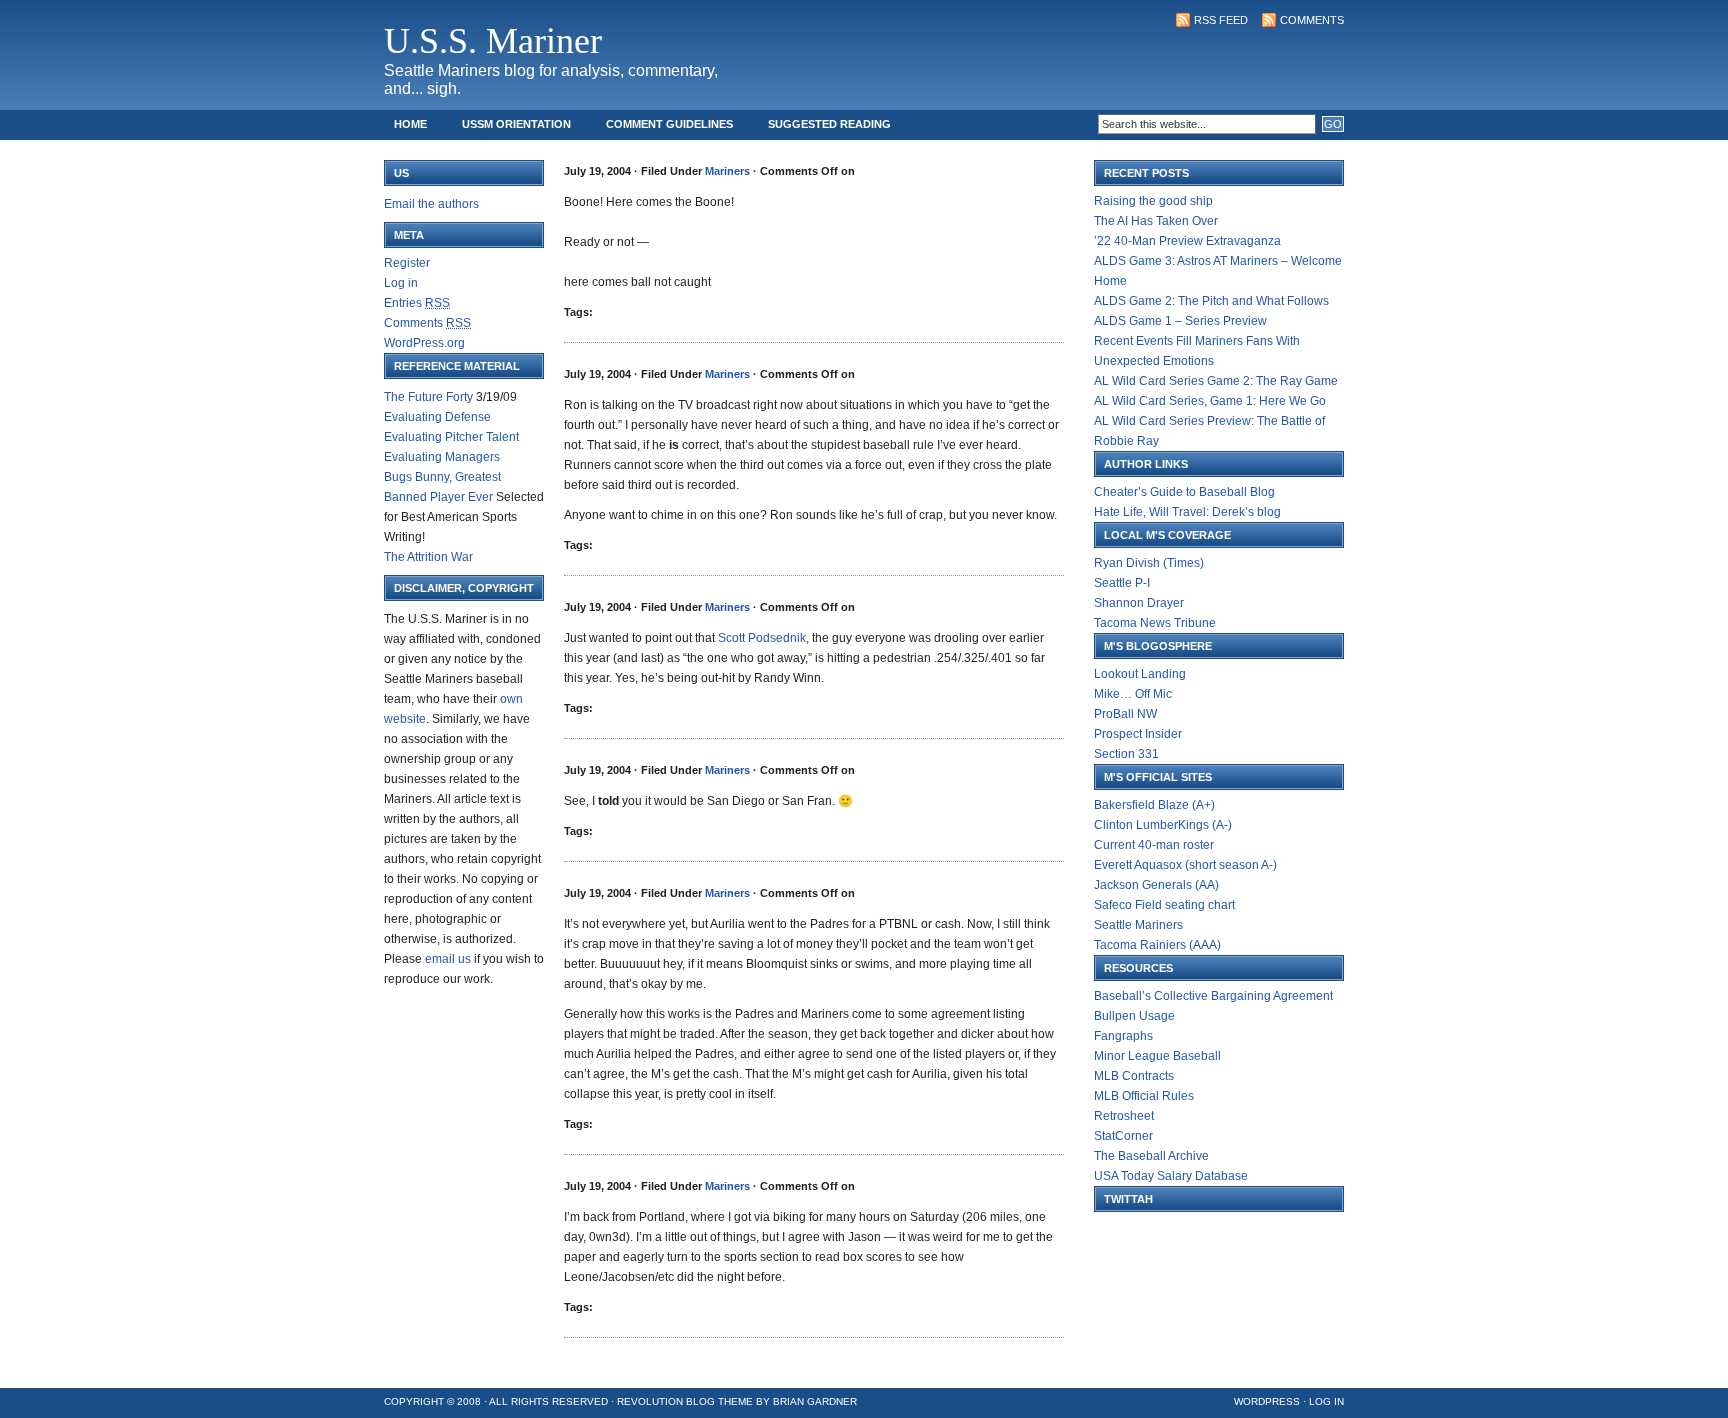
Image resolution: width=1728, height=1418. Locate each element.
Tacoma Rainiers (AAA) (1157, 945)
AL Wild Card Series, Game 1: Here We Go (1210, 401)
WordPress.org (424, 343)
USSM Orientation (516, 124)
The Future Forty (428, 397)
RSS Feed (1221, 20)
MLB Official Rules (1144, 1096)
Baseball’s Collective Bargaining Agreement (1213, 996)
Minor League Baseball (1157, 1056)
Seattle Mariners (1138, 925)
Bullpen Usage (1134, 1016)
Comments (1312, 20)
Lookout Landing (1140, 674)
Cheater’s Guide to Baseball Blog (1184, 492)
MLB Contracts (1134, 1076)
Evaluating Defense (437, 417)
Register (407, 263)
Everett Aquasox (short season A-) (1185, 865)
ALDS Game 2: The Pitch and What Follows (1211, 301)
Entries (417, 303)
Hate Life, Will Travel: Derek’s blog (1187, 512)
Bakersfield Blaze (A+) (1154, 805)
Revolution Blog (666, 1401)
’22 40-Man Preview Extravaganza (1187, 241)
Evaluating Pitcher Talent (451, 437)
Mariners (727, 171)
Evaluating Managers (442, 457)
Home (410, 124)
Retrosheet (1124, 1116)
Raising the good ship (1153, 201)
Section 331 (1126, 754)
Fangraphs (1123, 1036)
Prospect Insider (1138, 734)
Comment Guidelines (669, 124)
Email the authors (431, 204)
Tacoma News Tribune (1155, 623)
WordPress (1267, 1401)
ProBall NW (1125, 714)
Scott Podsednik (762, 638)
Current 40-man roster (1154, 845)
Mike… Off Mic (1133, 694)
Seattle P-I (1122, 583)
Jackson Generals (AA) (1156, 885)
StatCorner (1123, 1136)
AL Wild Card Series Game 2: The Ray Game (1216, 381)
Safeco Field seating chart (1164, 905)
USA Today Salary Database (1171, 1176)
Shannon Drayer (1139, 603)
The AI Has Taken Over (1156, 221)
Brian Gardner (815, 1401)
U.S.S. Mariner (493, 41)
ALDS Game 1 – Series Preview (1180, 321)
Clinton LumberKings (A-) (1163, 825)
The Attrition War (428, 557)
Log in (401, 283)
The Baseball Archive (1151, 1156)
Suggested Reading (829, 124)
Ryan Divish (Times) (1149, 563)
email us (448, 959)
